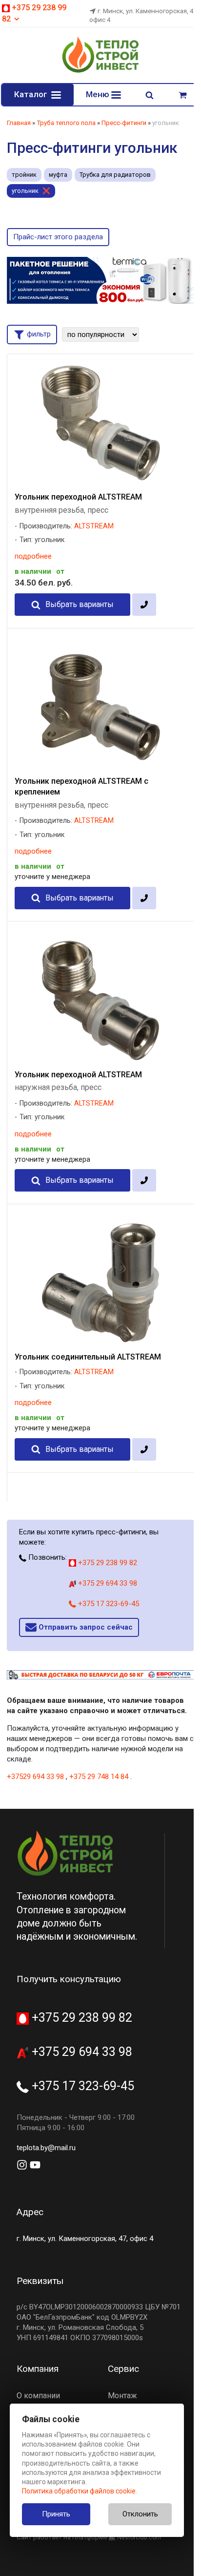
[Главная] (100, 71)
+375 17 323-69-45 (108, 1604)
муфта (58, 175)
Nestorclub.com (139, 2537)
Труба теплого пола (66, 123)
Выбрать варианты (80, 604)
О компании (38, 2396)
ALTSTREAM (94, 526)
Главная (19, 123)
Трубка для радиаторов (115, 175)
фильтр (38, 334)
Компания (38, 2369)
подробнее (33, 556)
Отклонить (140, 2514)
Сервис (123, 2369)
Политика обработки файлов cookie (79, 2491)
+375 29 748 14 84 (99, 1777)
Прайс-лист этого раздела (58, 237)
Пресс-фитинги (124, 123)
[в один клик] (144, 605)
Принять (56, 2514)
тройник (24, 175)
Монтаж (122, 2396)
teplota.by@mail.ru (46, 2148)
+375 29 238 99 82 (107, 1563)
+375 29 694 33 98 (107, 1583)
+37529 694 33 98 (35, 1777)
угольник (25, 191)
